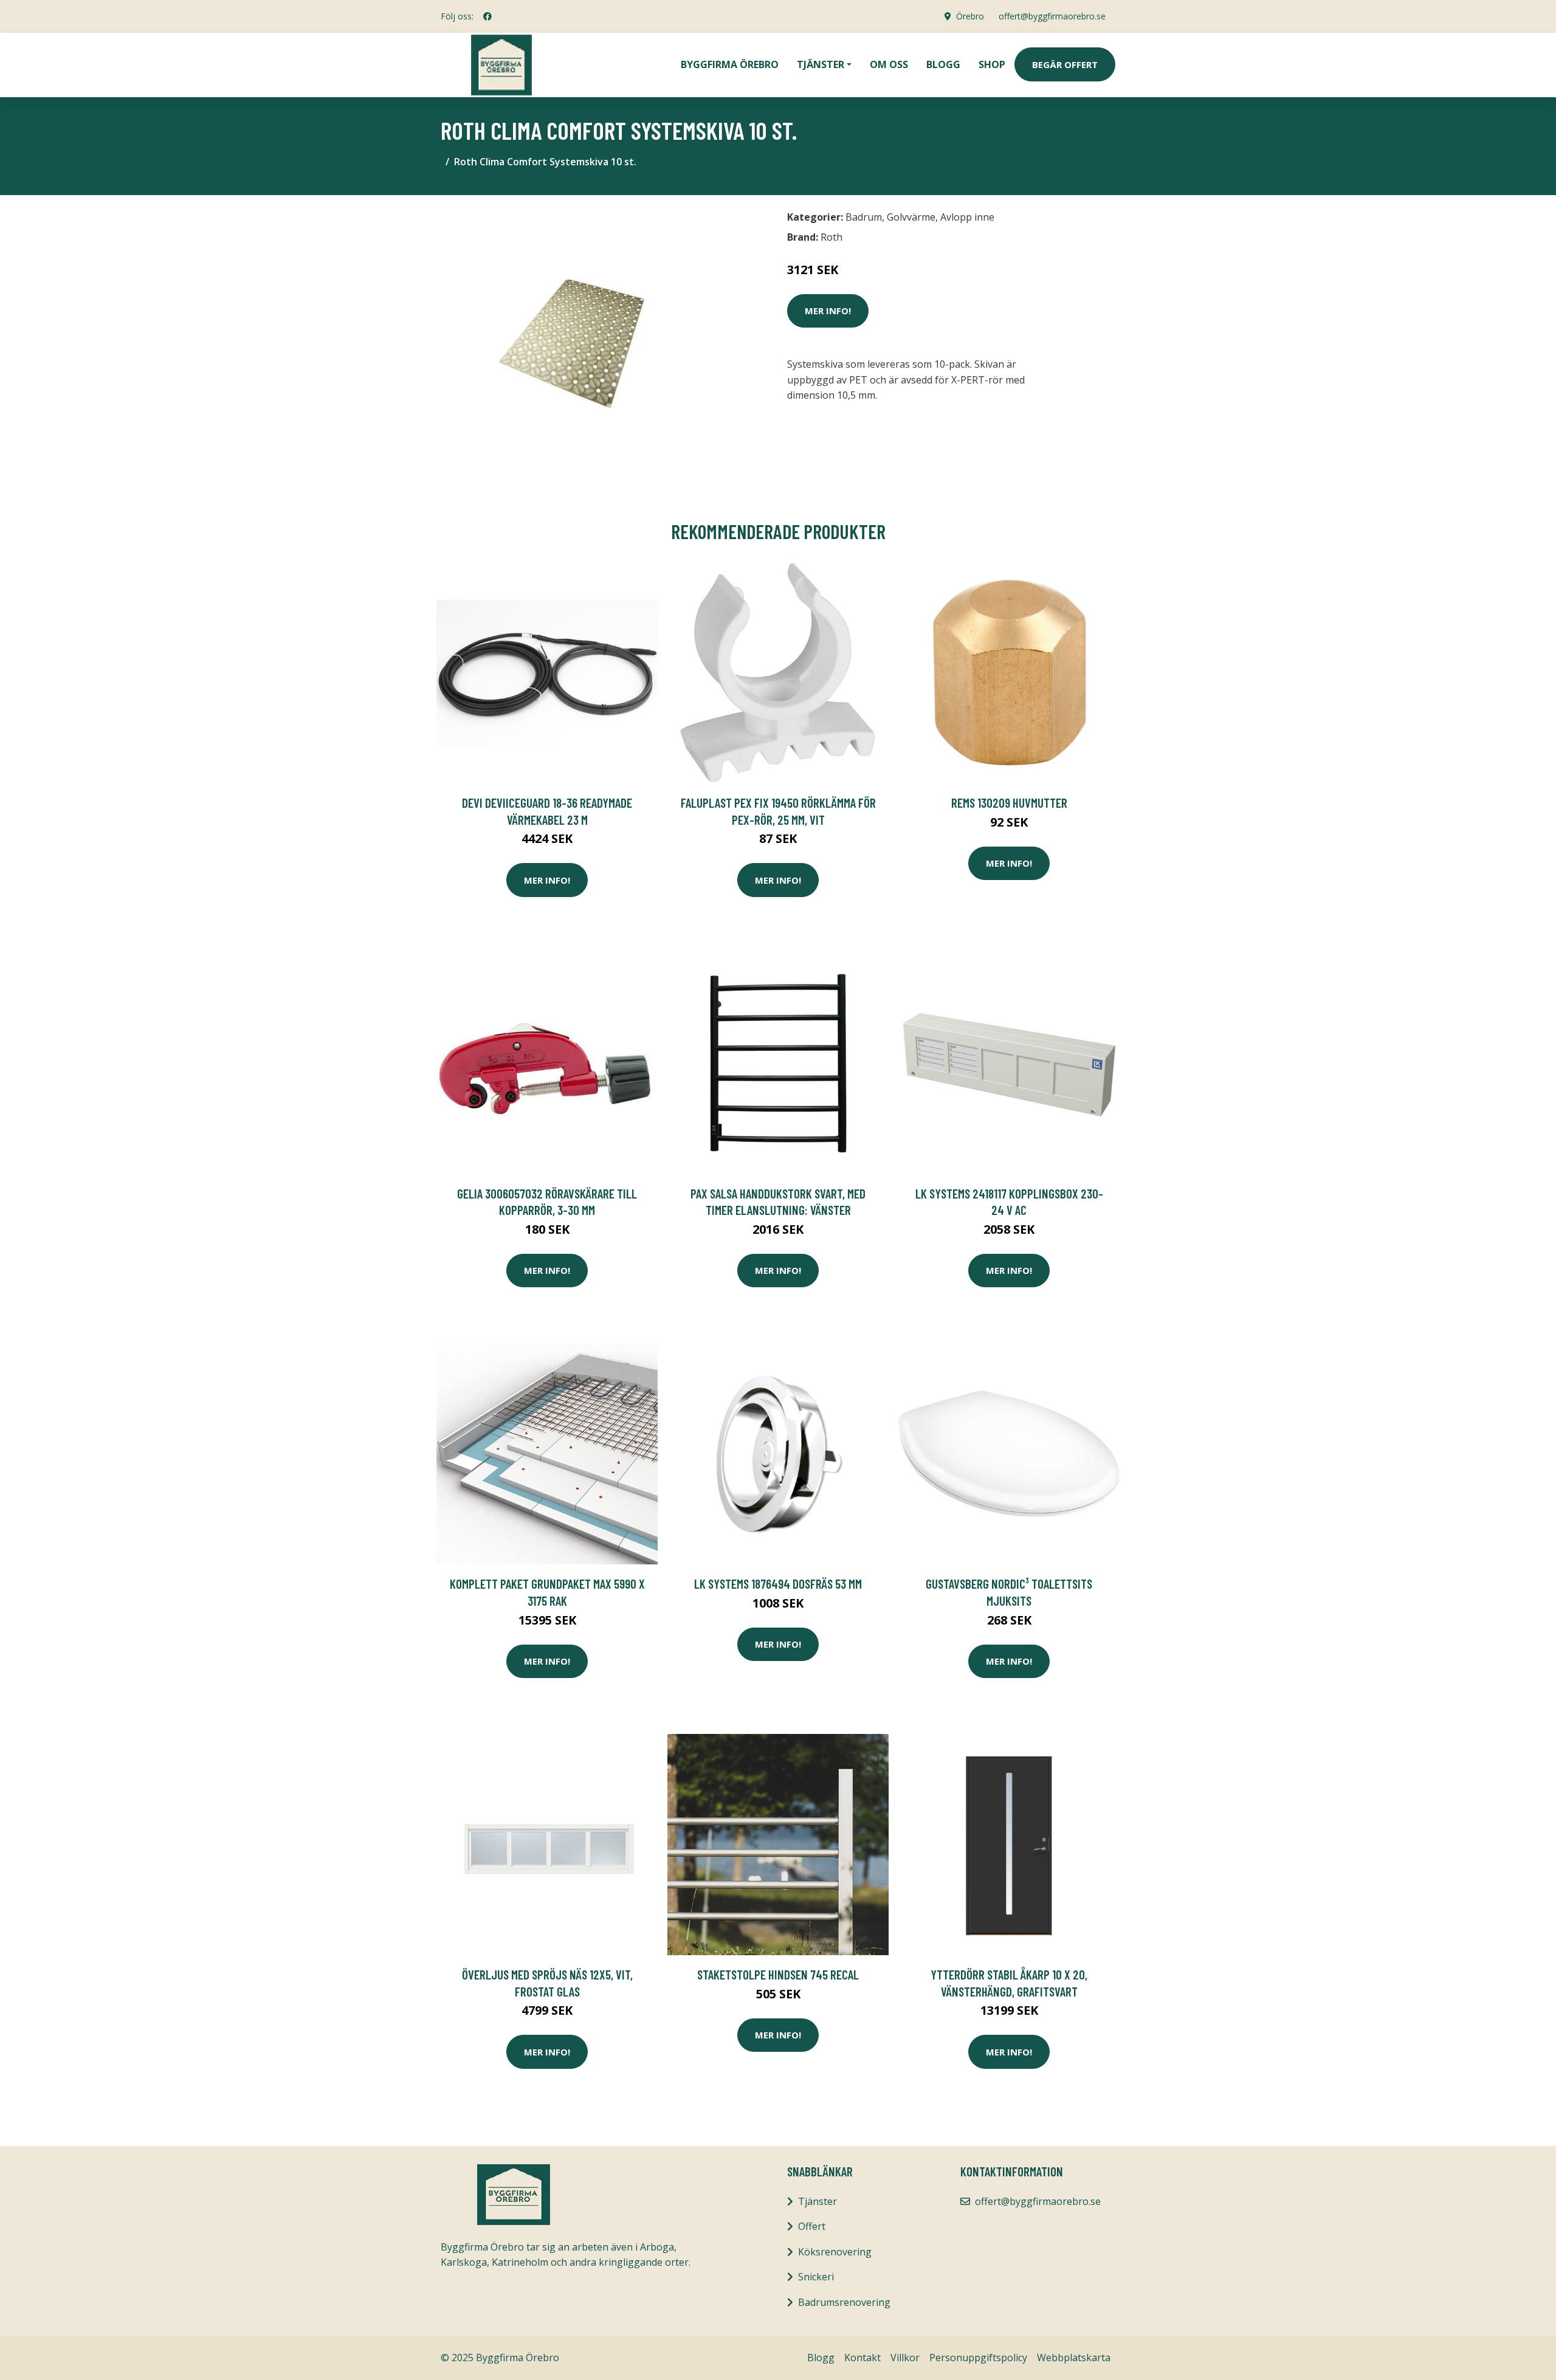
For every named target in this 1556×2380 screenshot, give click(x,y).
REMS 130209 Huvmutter (1009, 803)
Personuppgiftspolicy (978, 2358)
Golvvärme (911, 217)
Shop (992, 64)
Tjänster (818, 2201)
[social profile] (487, 16)
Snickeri (816, 2277)
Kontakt (862, 2358)
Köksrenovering (835, 2252)
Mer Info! (828, 311)
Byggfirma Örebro (730, 64)
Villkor (905, 2358)
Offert (812, 2226)
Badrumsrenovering (844, 2302)
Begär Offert (1065, 64)
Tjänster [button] (821, 64)
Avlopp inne (967, 217)
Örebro (970, 16)
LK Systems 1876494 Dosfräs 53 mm (778, 1584)
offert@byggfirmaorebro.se (1052, 16)
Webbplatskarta (1074, 2358)
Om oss (889, 64)
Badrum (864, 217)
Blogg (943, 64)
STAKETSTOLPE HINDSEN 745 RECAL (778, 1974)
